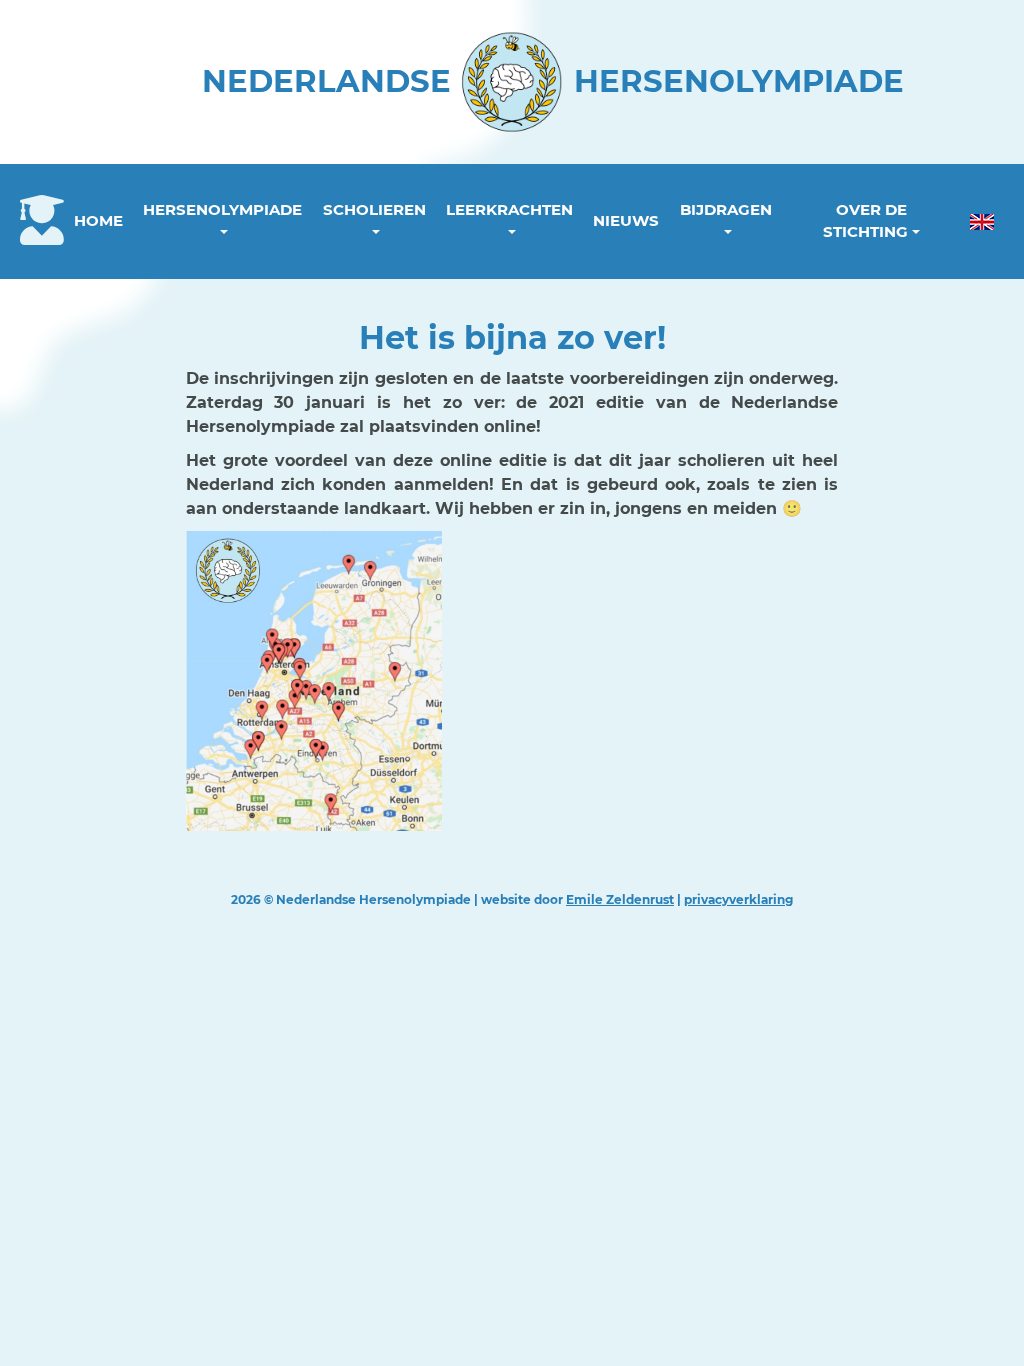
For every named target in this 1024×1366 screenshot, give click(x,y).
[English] (982, 221)
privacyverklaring (738, 899)
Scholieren (374, 209)
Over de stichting (865, 221)
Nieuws (626, 220)
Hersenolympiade (222, 209)
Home (98, 220)
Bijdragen (726, 209)
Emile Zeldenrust (620, 899)
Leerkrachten (509, 209)
